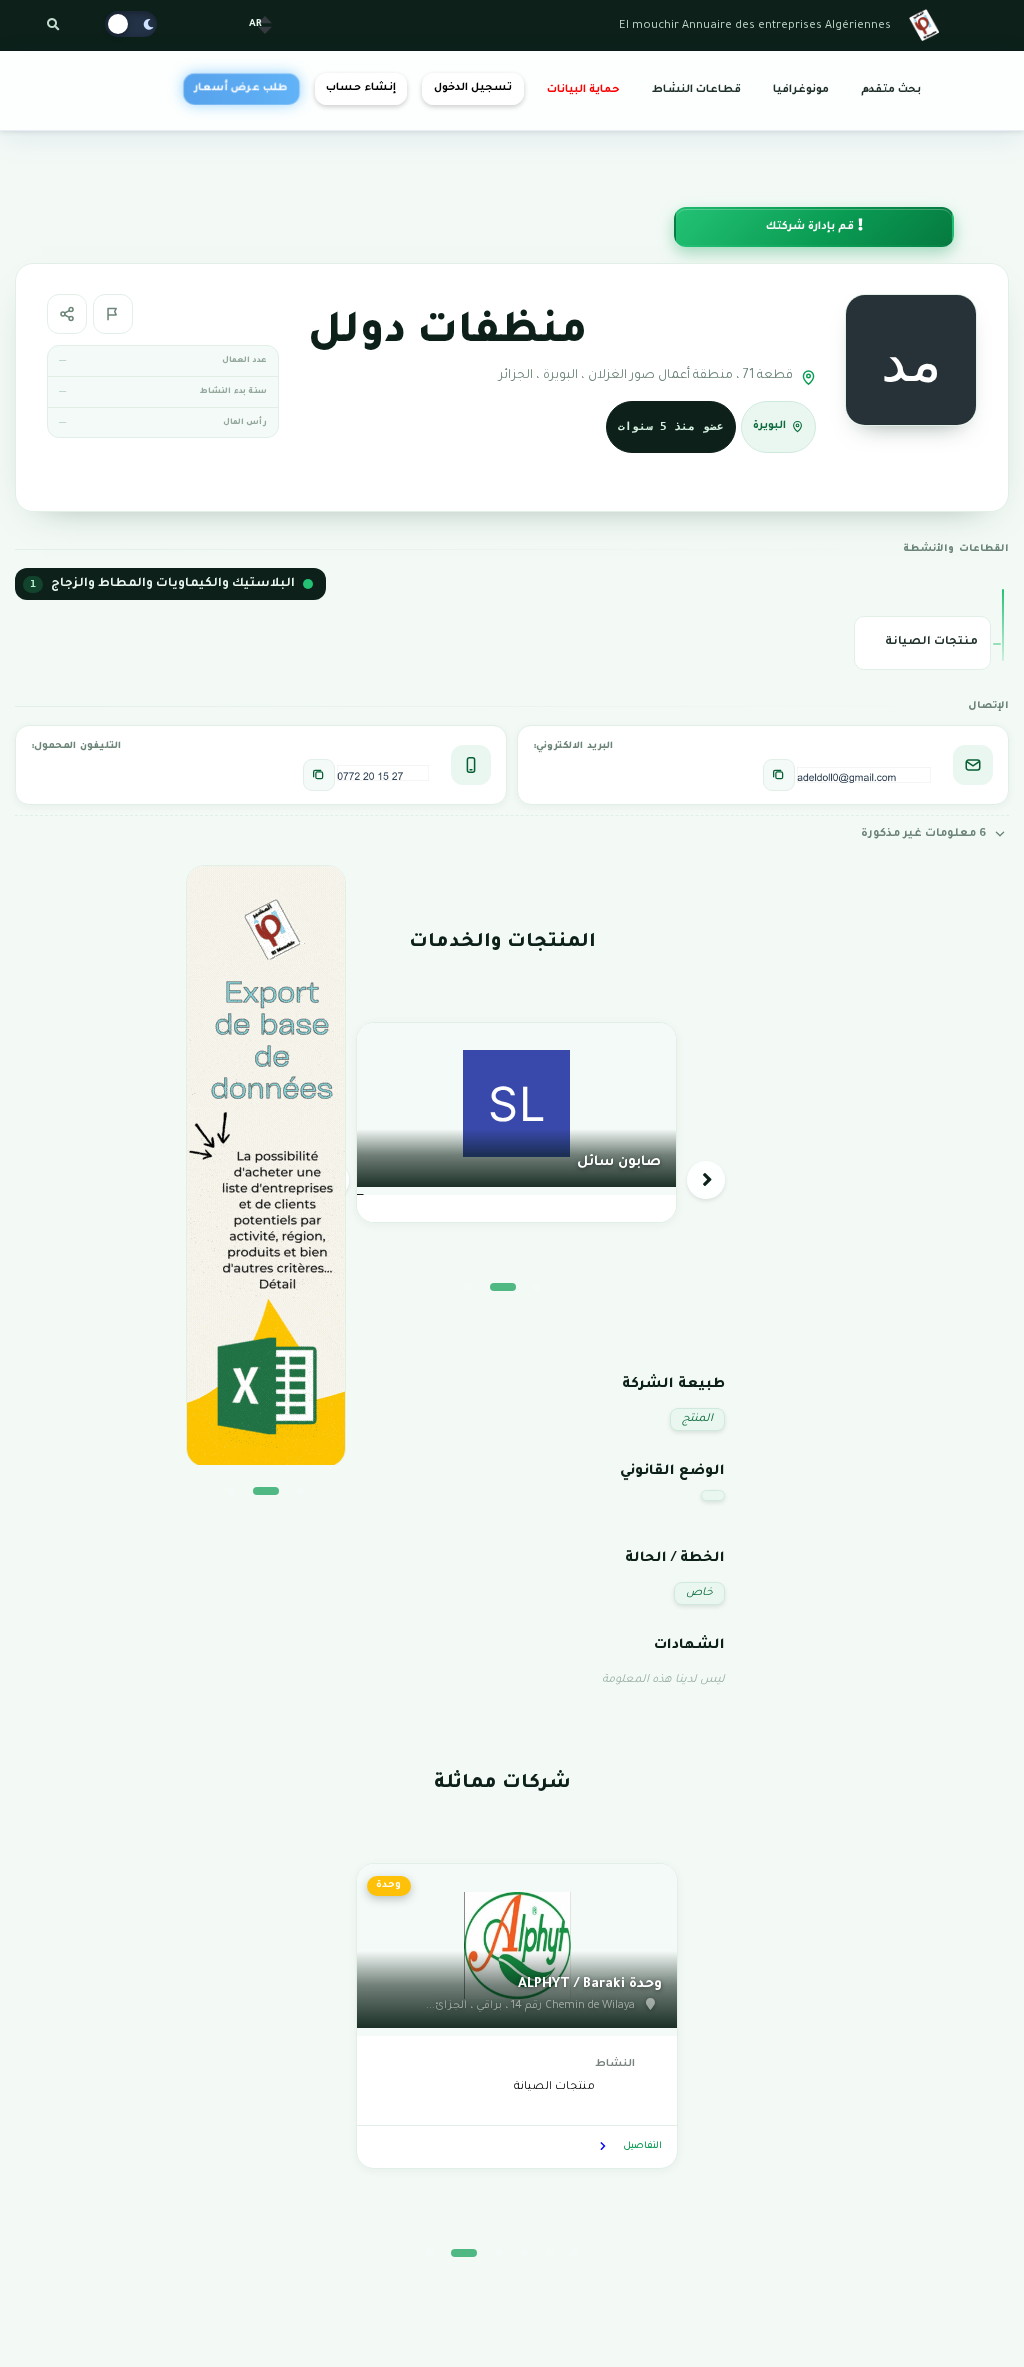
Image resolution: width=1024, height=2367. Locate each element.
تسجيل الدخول (473, 88)
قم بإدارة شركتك (811, 227)
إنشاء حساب (360, 88)
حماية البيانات (583, 90)
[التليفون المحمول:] (319, 775)
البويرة (769, 425)
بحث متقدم (891, 90)
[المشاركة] (67, 314)
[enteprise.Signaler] (113, 314)
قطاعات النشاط (696, 90)
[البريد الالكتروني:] (779, 775)
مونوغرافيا (801, 90)
